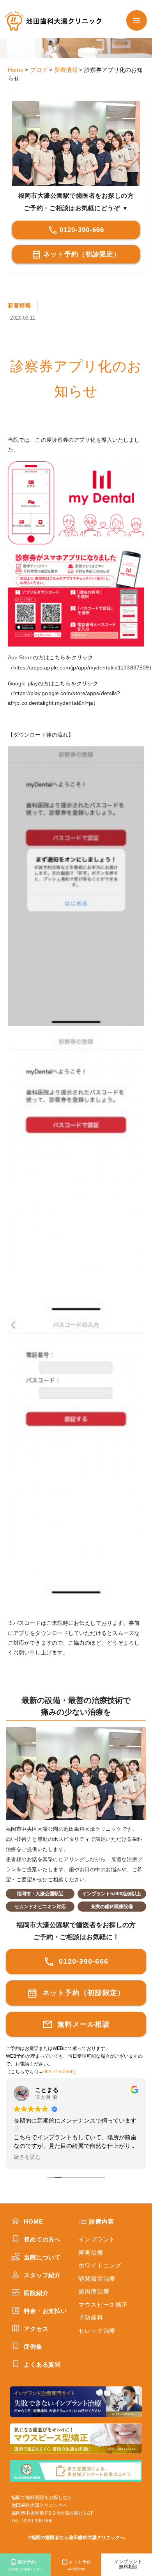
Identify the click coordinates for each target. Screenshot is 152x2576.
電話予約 (25, 2565)
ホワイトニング (100, 2265)
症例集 (32, 2347)
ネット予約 (79, 2565)
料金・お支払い (44, 2311)
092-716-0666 (58, 2072)
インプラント (97, 2239)
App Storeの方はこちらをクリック (50, 657)
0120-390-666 (82, 230)
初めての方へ (41, 2239)
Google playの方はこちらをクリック (53, 683)
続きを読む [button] (27, 2157)
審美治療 (91, 2253)
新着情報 (19, 305)
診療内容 (102, 2221)
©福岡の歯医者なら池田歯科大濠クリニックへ (76, 2538)
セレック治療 (97, 2331)
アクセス (35, 2329)
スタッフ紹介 (41, 2275)
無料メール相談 (82, 2024)
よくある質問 (41, 2364)
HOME (32, 2221)
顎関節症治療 (97, 2279)
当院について (41, 2257)
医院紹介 (35, 2293)
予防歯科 (91, 2317)
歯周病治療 (94, 2291)
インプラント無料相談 (128, 2564)
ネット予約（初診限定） (82, 254)
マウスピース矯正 (103, 2305)
